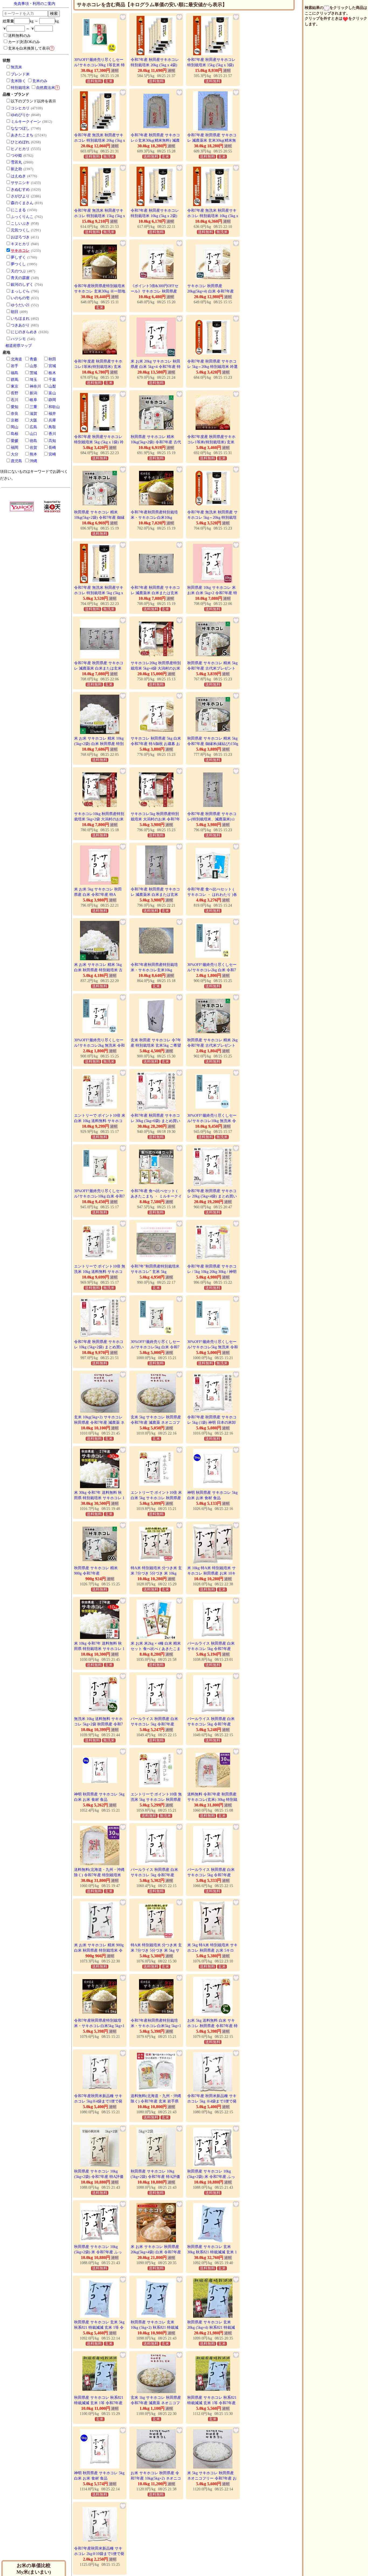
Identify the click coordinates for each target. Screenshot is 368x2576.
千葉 (52, 380)
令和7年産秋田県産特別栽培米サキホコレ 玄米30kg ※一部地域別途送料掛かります (100, 291)
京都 (15, 420)
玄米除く (18, 81)
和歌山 (54, 407)
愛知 (15, 407)
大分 (15, 454)
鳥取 (52, 427)
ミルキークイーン (26, 122)
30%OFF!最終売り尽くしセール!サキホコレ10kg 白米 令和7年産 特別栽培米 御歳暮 (99, 1196)
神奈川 (35, 386)
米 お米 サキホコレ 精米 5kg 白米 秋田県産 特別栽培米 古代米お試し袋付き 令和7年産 (98, 970)
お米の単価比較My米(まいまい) (34, 2569)
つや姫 (16, 156)
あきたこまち (22, 135)
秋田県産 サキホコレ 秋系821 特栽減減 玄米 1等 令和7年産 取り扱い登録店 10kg (99, 2403)
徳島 (33, 441)
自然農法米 (46, 88)
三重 (33, 407)
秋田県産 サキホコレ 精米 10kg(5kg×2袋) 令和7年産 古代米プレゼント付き (156, 442)
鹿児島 (16, 461)
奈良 (15, 414)
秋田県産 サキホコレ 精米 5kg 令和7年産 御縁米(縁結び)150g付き (213, 744)
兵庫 (52, 420)
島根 (15, 434)
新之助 (16, 169)
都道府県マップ (19, 346)
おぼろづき (20, 237)
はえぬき (18, 176)
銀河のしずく (22, 285)
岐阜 (33, 400)
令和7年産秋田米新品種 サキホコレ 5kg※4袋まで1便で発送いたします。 (98, 2101)
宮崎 (52, 454)
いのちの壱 (20, 298)
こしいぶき (20, 223)
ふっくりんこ (22, 217)
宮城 (52, 366)
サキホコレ (20, 251)
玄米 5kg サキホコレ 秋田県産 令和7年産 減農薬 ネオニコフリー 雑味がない (156, 1422)
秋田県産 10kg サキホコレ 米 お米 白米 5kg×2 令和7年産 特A (212, 593)
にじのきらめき (24, 332)
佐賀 (33, 448)
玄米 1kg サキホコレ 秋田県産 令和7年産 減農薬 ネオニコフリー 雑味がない (156, 2403)
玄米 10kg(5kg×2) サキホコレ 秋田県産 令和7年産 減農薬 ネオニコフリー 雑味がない (99, 1422)
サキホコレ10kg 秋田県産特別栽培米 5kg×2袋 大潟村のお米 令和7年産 (99, 819)
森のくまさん (22, 203)
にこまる (18, 210)
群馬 (15, 380)
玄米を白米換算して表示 (31, 48)
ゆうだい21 (20, 305)
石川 (15, 400)
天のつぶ (18, 271)
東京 (15, 386)
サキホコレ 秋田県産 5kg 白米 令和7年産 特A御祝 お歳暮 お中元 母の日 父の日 (156, 744)
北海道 (16, 359)
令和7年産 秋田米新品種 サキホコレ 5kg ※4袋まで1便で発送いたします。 (212, 2101)
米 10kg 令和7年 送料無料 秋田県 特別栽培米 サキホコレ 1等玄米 (99, 1649)
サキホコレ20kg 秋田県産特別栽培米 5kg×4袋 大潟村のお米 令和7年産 (156, 668)
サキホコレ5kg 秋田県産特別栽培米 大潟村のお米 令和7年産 (155, 819)
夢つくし (18, 264)
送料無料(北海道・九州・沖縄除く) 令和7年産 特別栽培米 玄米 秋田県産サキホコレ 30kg (100, 1875)
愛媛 (15, 441)
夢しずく (18, 257)
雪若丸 (16, 162)
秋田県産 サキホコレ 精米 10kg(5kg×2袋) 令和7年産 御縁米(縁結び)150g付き (99, 517)
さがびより (20, 196)
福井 (52, 414)
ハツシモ (18, 339)
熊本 (33, 454)
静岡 (52, 400)
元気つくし (20, 230)
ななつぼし (20, 128)
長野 (15, 393)
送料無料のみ (19, 36)
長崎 (52, 448)
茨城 (33, 373)
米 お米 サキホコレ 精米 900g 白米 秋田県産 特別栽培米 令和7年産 (99, 1950)
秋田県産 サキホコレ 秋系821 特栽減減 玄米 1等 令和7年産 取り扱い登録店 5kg (212, 2403)
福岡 (15, 448)
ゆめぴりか (20, 115)
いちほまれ (20, 318)
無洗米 (16, 67)
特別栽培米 (20, 88)
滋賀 (33, 414)
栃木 (52, 373)
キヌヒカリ (20, 244)
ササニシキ (20, 183)
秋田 (52, 359)
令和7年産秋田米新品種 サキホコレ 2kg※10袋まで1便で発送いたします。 (99, 2554)
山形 (33, 366)
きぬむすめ (20, 189)
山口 (33, 434)
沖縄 (33, 461)
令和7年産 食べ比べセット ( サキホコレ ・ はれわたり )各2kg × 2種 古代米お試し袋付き (213, 894)
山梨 (52, 386)
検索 (54, 13)
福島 (15, 373)
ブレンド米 (20, 74)
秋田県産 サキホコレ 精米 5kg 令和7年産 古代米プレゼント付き (212, 668)
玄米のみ (40, 81)
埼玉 (33, 380)
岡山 (15, 427)
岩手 (15, 366)
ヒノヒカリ (20, 149)
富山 (52, 393)
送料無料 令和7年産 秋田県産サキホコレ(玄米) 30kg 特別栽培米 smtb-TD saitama (212, 1799)
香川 (52, 434)
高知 (52, 441)
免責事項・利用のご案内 (34, 4)
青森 (33, 359)
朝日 (15, 312)
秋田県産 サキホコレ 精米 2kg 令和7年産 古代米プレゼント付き (212, 1045)
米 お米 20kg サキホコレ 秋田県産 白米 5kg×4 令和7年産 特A (156, 367)
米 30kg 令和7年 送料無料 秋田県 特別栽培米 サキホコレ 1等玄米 (99, 1498)
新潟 (33, 393)
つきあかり (20, 325)
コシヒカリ (20, 108)
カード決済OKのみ (24, 42)
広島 (33, 427)
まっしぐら (20, 291)
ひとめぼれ (20, 142)
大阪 (33, 420)
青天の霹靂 (20, 278)
